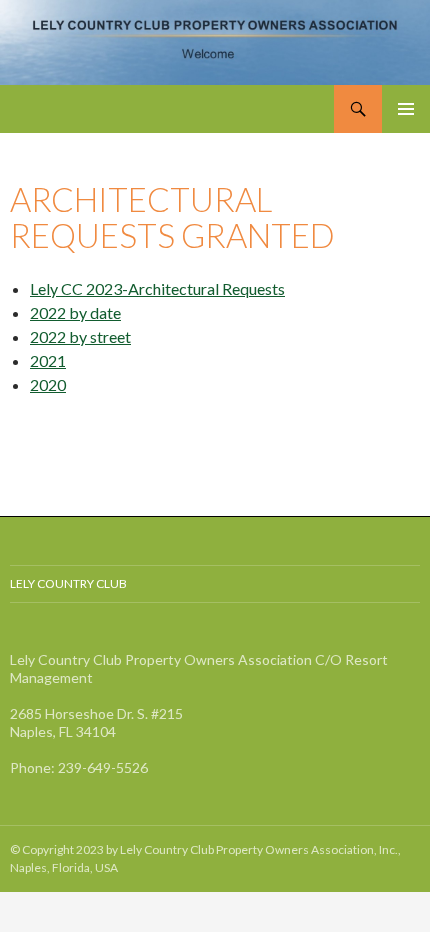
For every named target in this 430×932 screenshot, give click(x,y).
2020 (48, 384)
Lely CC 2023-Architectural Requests (157, 288)
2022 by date (75, 312)
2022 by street (80, 336)
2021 (48, 360)
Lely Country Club (68, 583)
